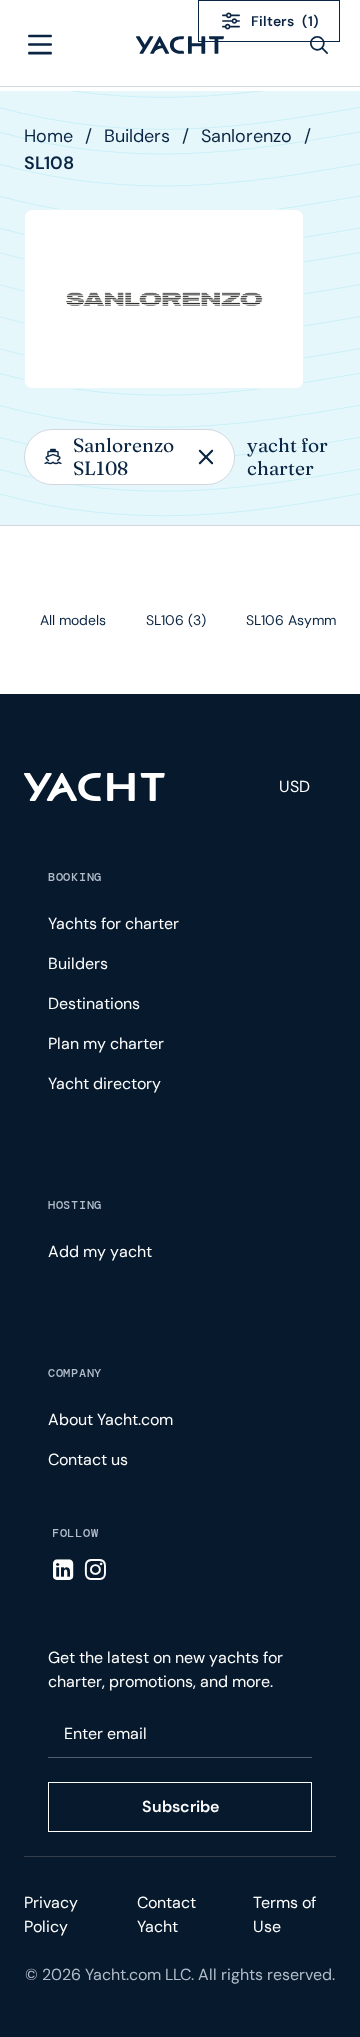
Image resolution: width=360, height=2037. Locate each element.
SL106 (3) (176, 620)
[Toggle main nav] (40, 45)
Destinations (94, 1003)
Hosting (75, 1205)
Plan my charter (106, 1043)
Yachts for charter (113, 923)
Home (48, 136)
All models (73, 620)
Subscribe (180, 1806)
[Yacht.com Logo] (180, 45)
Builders (137, 136)
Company (75, 1373)
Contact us (88, 1459)
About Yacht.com (110, 1419)
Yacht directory (104, 1083)
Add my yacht (100, 1251)
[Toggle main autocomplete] (319, 45)
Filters (285, 21)
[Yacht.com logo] (94, 787)
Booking (75, 877)
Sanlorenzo (246, 136)
